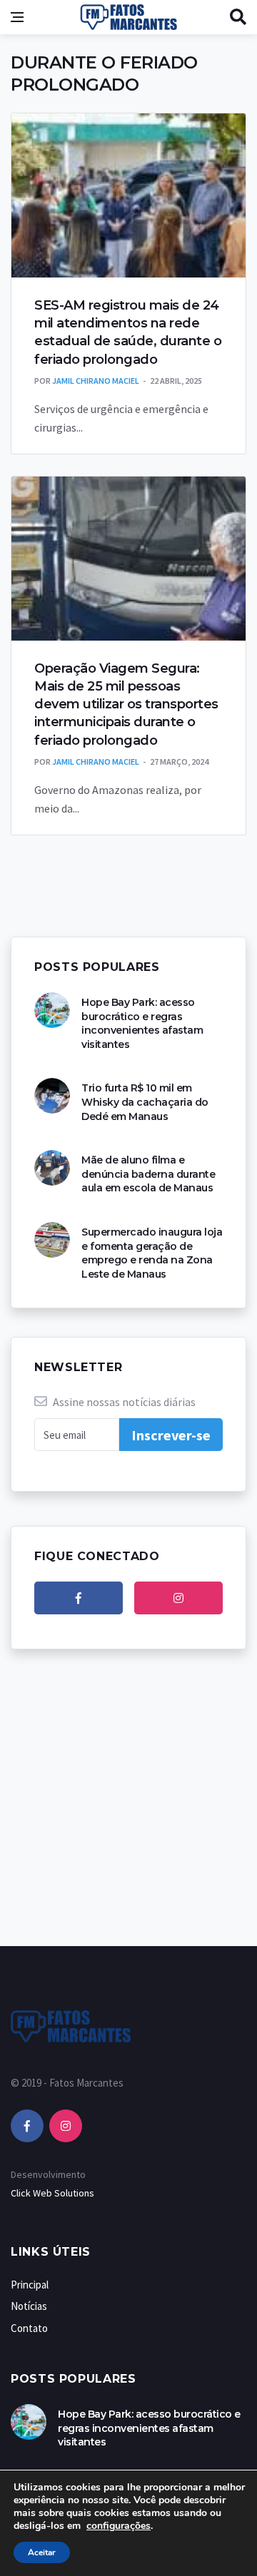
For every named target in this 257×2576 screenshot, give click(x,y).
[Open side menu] (17, 17)
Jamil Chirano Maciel (96, 381)
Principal (30, 2285)
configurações (119, 2526)
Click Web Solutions (52, 2193)
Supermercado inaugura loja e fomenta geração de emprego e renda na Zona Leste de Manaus (152, 1253)
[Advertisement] (128, 1812)
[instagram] (178, 1598)
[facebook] (79, 1598)
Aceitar (42, 2552)
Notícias (29, 2306)
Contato (29, 2328)
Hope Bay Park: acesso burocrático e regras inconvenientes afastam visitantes (142, 1023)
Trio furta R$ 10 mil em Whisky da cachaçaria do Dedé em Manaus (145, 1102)
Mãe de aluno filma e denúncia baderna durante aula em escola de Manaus (148, 1174)
